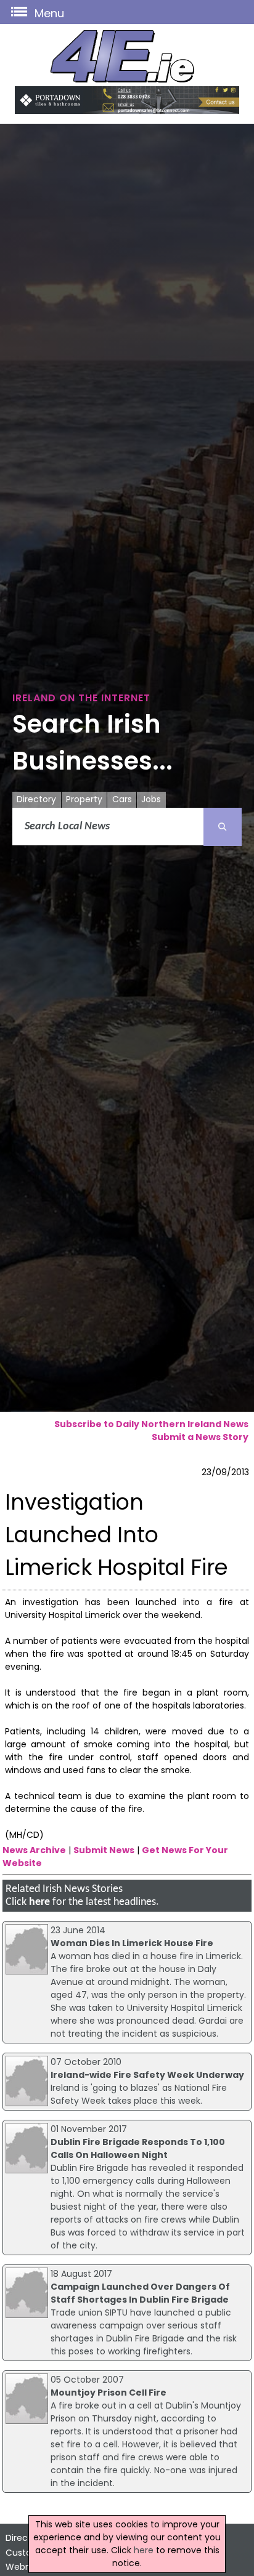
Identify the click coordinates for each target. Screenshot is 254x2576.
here (39, 1902)
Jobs (151, 799)
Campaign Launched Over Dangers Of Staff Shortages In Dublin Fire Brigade (140, 2293)
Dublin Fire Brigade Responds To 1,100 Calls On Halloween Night (138, 2148)
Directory (36, 799)
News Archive (34, 1850)
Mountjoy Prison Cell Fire (109, 2393)
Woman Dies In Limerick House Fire (132, 1943)
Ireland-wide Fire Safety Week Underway (147, 2075)
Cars (122, 799)
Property (84, 799)
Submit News (104, 1850)
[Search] (223, 827)
